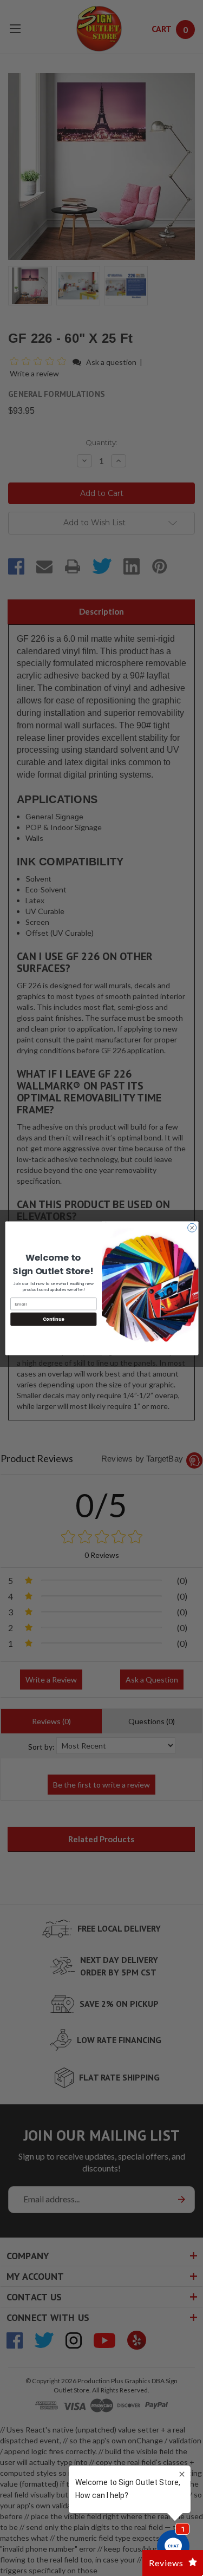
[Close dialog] (192, 1228)
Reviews (166, 2563)
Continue (53, 1319)
